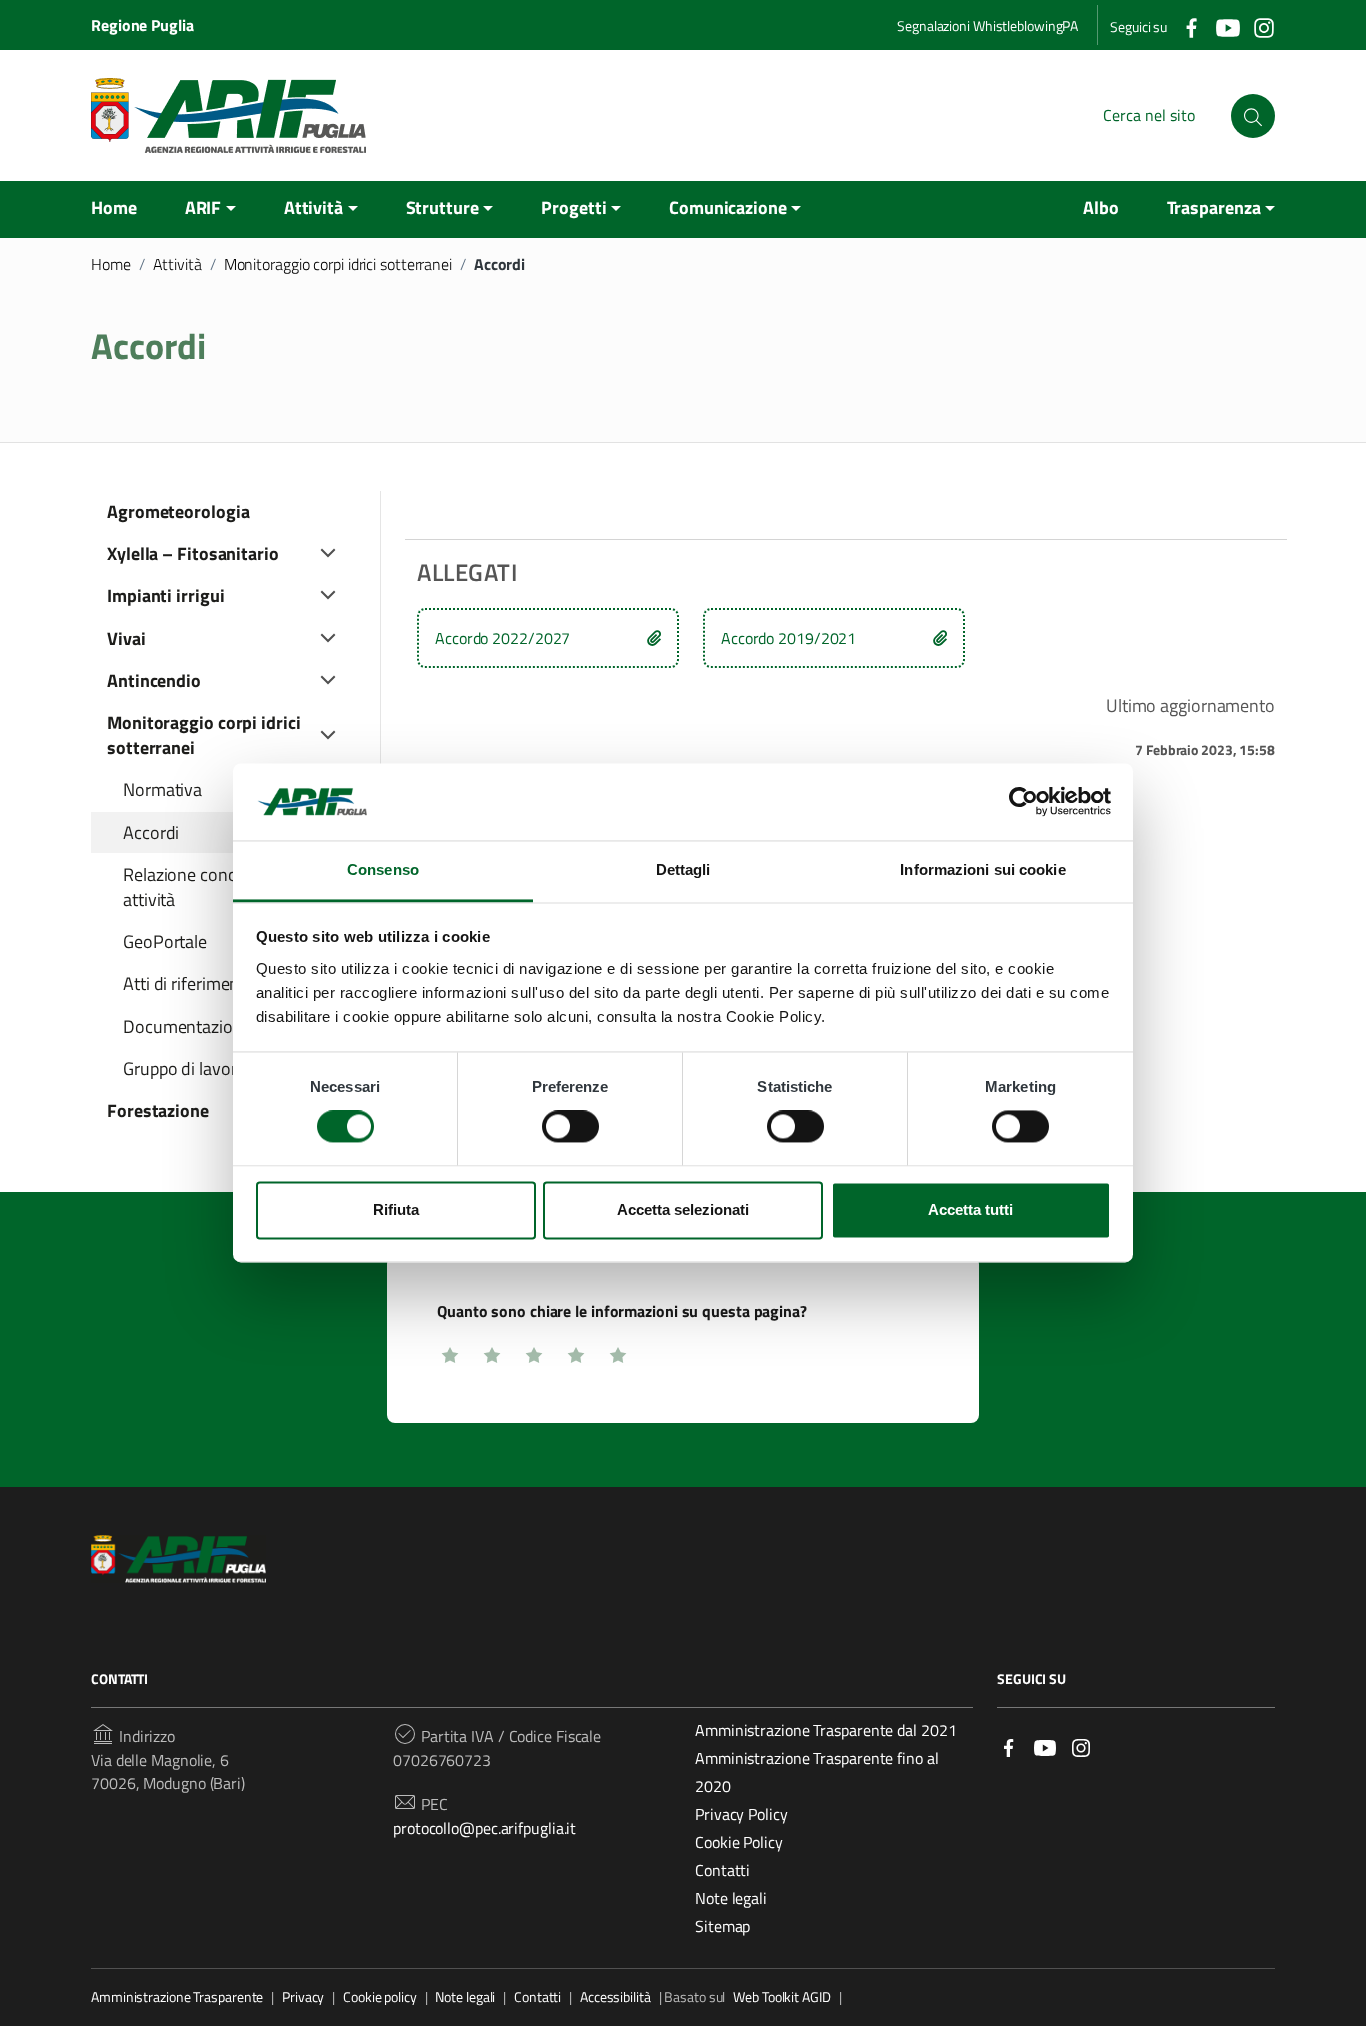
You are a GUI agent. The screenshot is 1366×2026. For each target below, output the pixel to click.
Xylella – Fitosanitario (193, 553)
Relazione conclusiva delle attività (220, 887)
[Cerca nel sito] (1253, 116)
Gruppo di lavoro (184, 1068)
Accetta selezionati (683, 1209)
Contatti (722, 1870)
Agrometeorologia (178, 511)
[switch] (570, 1127)
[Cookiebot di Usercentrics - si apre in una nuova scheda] (1023, 802)
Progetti (573, 207)
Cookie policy (380, 1997)
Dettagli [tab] (683, 869)
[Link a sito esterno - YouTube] (1045, 1745)
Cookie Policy (739, 1842)
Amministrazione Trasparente (177, 1997)
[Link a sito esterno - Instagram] (1081, 1745)
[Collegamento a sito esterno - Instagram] (1263, 26)
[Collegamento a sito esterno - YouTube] (1227, 26)
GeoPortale (165, 941)
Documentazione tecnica (216, 1026)
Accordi (151, 832)
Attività (313, 207)
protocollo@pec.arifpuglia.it (484, 1828)
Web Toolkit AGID (781, 1997)
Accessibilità (615, 1997)
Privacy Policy (741, 1814)
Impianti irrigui (165, 595)
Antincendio (154, 680)
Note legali (731, 1898)
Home (114, 207)
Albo (1101, 207)
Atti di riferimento (189, 983)
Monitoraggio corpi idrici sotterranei (338, 264)
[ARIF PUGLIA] (228, 115)
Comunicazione (728, 207)
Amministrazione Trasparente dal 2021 (825, 1730)
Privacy (303, 1997)
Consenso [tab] (383, 869)
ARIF (203, 207)
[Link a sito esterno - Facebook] (1009, 1745)
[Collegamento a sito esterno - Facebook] (1191, 26)
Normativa (162, 789)
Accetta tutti (970, 1209)
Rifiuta (396, 1209)
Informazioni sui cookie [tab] (982, 869)
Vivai (126, 638)
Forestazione (158, 1110)
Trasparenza (1214, 207)
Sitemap (722, 1926)
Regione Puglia (142, 25)
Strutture (442, 207)
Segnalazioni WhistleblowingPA (987, 25)
